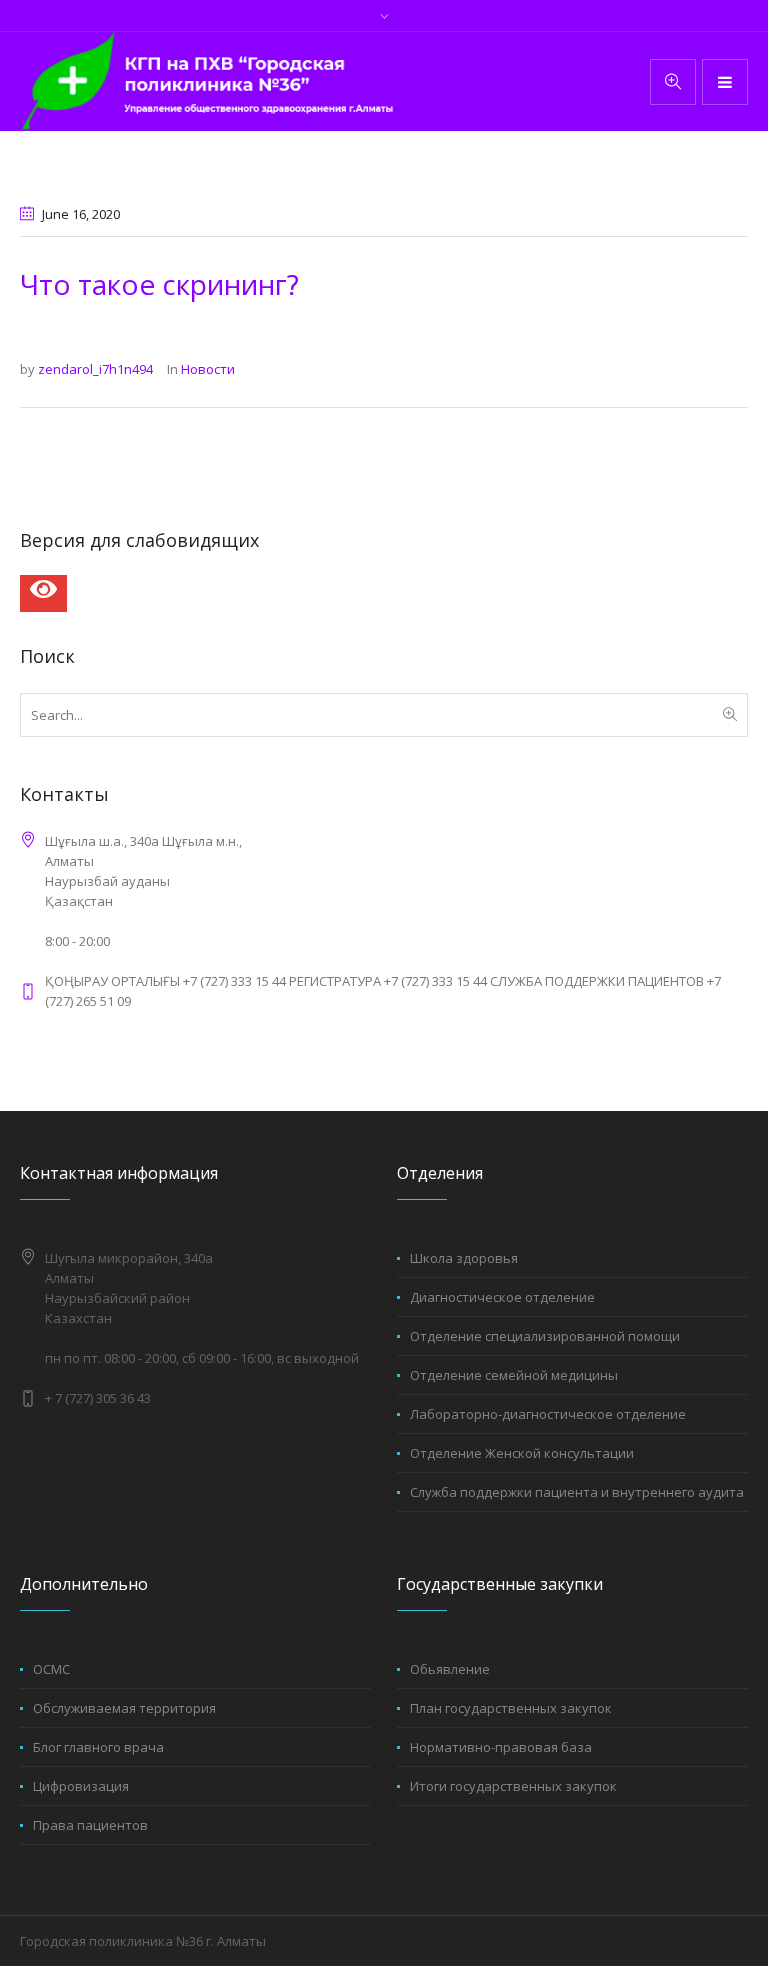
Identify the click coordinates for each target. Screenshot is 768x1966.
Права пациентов (90, 1825)
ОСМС (51, 1669)
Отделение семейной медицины (514, 1375)
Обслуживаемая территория (124, 1708)
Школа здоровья (464, 1258)
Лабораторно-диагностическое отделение (548, 1414)
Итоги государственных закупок (513, 1786)
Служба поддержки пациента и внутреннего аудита (577, 1492)
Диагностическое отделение (502, 1297)
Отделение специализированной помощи (545, 1336)
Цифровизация (81, 1786)
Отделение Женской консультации (522, 1453)
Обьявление (450, 1669)
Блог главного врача (98, 1747)
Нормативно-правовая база (501, 1747)
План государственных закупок (511, 1708)
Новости (208, 369)
